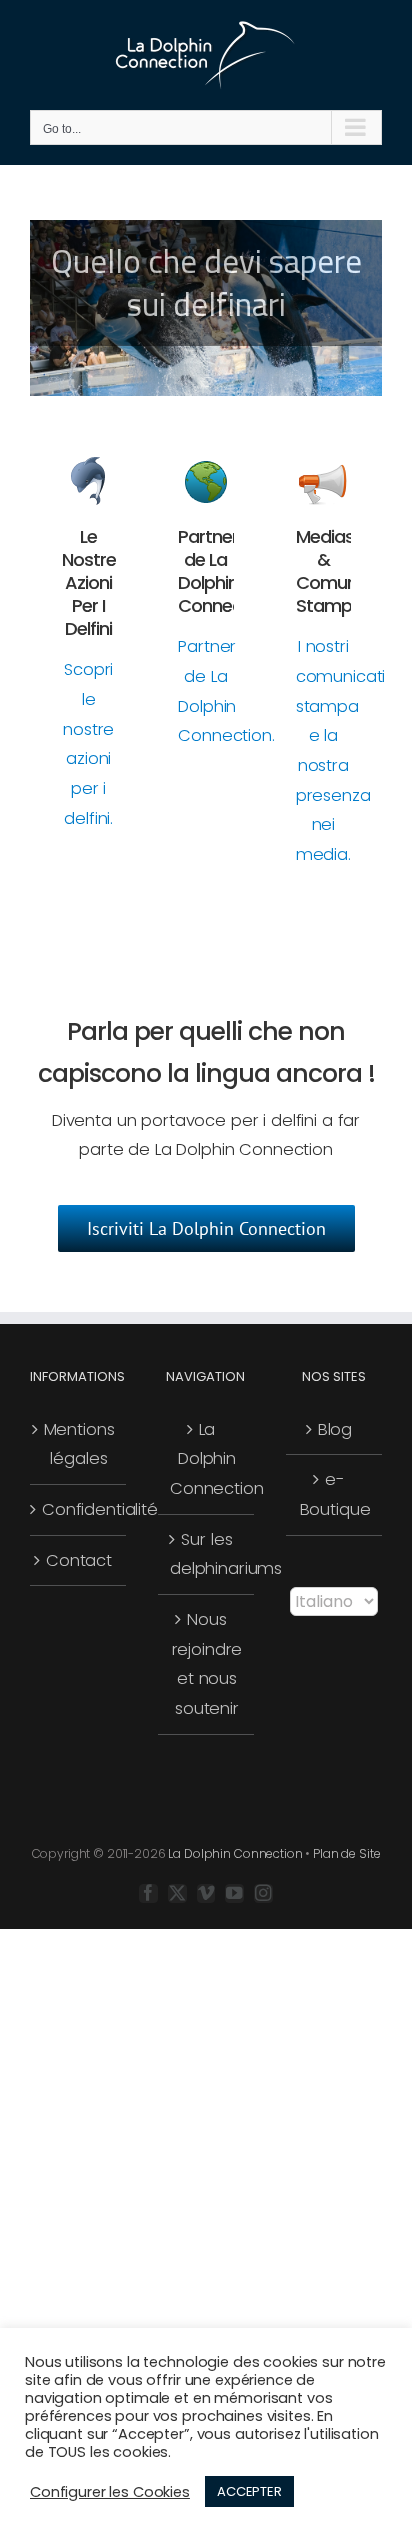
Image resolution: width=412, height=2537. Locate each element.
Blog (335, 1429)
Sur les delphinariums (207, 1554)
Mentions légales (79, 1444)
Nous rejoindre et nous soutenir (207, 1664)
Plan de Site (346, 1853)
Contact (79, 1560)
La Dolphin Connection (207, 1459)
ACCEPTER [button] (249, 2491)
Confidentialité (79, 1509)
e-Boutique (335, 1494)
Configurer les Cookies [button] (110, 2492)
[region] (206, 308)
